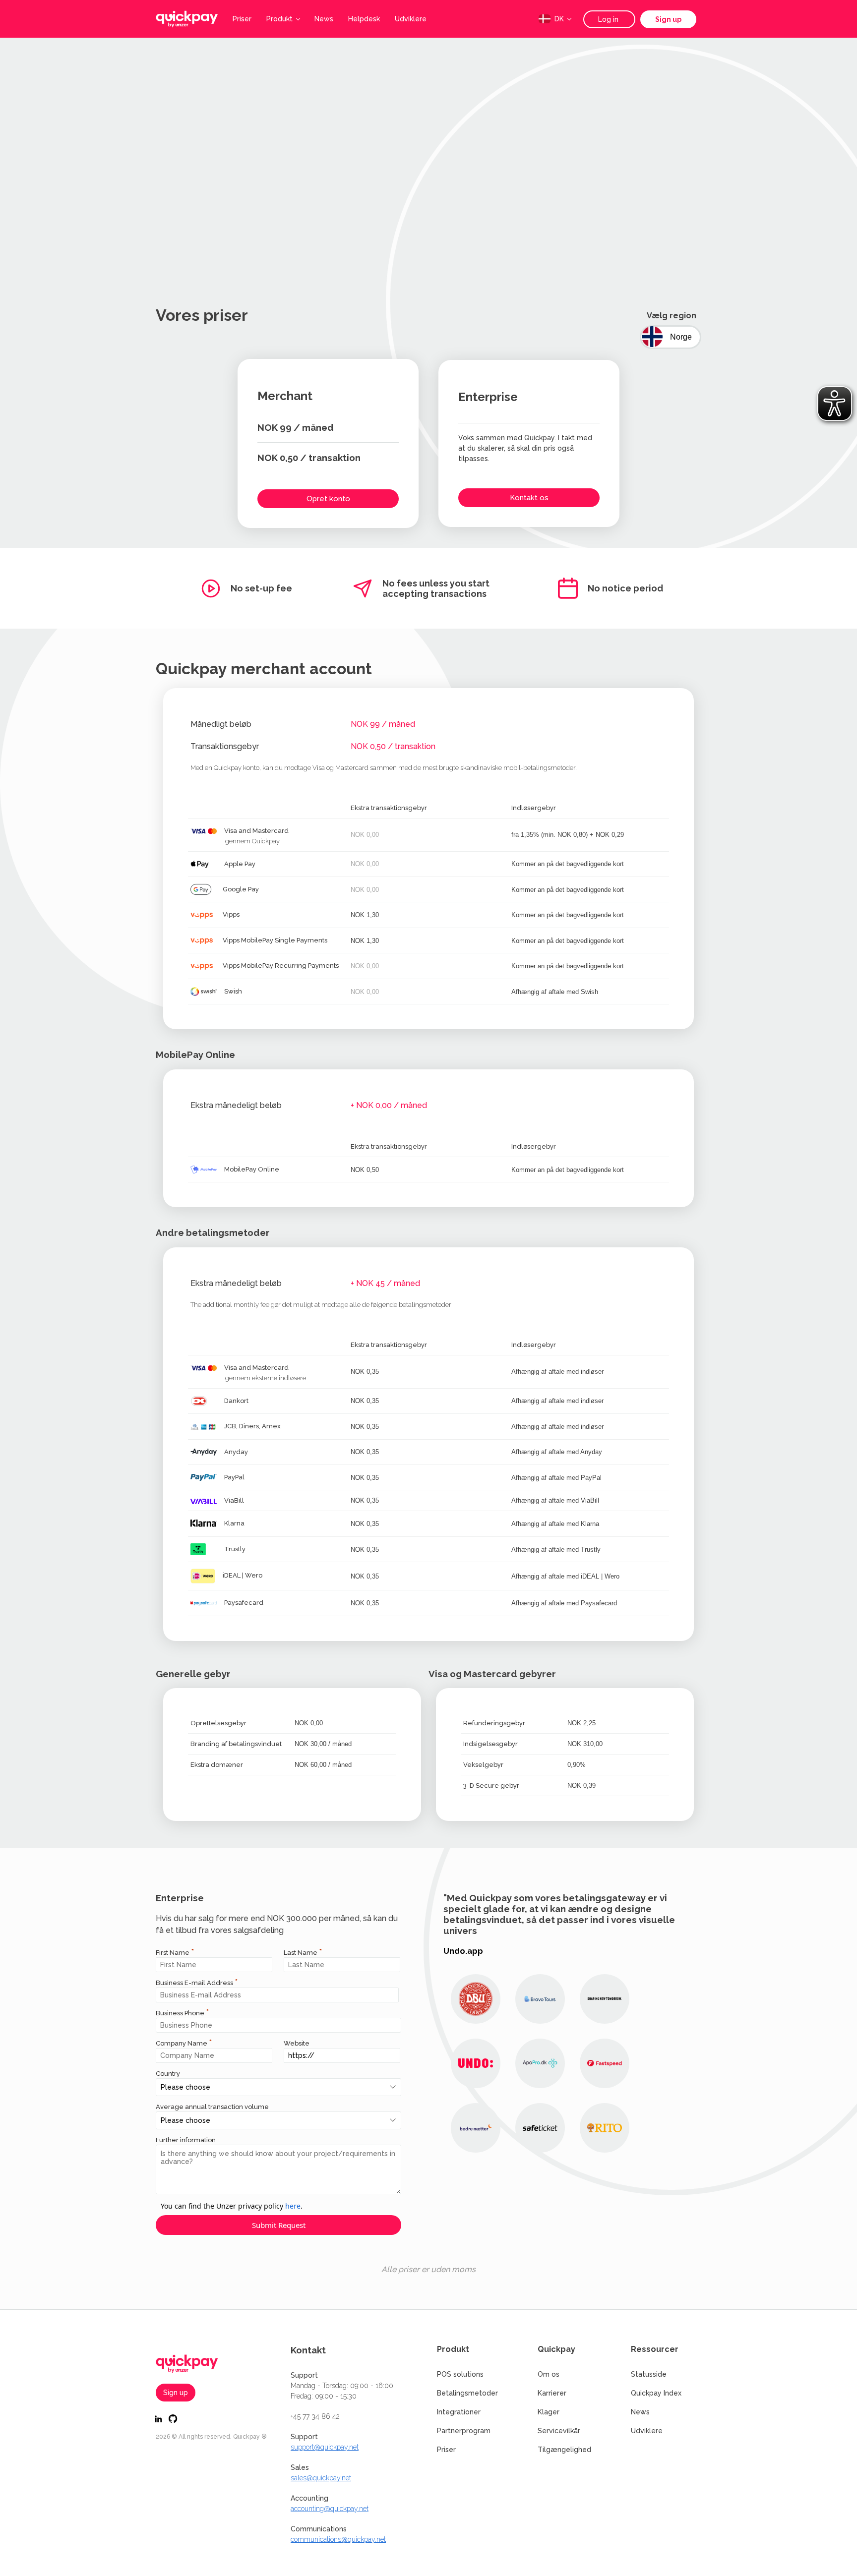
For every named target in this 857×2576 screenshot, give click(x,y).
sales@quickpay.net (321, 2478)
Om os (549, 2374)
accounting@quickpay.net (330, 2509)
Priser (242, 19)
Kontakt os (529, 498)
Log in (609, 19)
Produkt (279, 19)
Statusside (649, 2374)
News (324, 19)
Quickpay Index (656, 2393)
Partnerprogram (464, 2431)
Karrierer (552, 2393)
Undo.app (463, 1951)
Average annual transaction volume (212, 2107)
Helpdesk (364, 19)
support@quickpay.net (325, 2447)
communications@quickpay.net (338, 2539)
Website (297, 2043)
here (293, 2206)
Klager (549, 2412)
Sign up (668, 19)
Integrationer (459, 2412)
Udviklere (411, 19)
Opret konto (328, 499)
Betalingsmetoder (467, 2393)
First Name (173, 1953)
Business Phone (180, 2013)
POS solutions (460, 2374)
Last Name (301, 1953)
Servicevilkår (559, 2431)
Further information (186, 2140)
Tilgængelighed (564, 2450)
